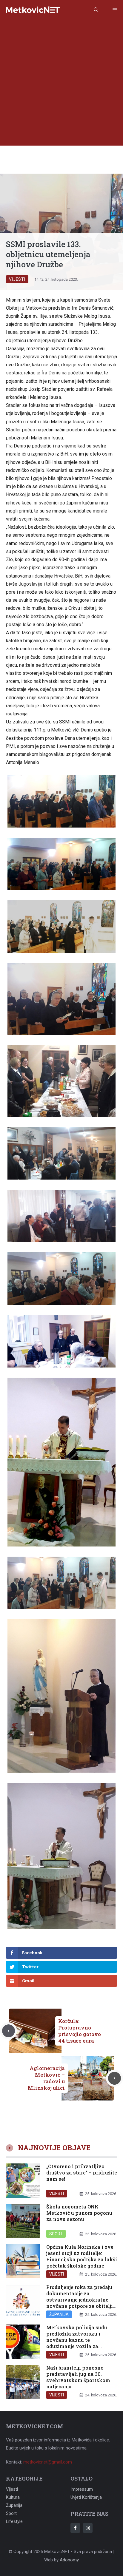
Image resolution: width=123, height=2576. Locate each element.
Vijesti (17, 279)
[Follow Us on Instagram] (88, 2528)
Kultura (13, 2497)
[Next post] (114, 2078)
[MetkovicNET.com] (33, 10)
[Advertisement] (61, 84)
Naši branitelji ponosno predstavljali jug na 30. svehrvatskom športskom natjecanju (78, 2377)
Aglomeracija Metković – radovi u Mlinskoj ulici (46, 2078)
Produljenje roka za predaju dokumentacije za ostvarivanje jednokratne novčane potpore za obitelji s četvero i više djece (82, 2299)
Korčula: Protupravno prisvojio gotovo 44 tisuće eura (80, 2031)
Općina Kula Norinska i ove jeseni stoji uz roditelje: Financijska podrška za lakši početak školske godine (82, 2256)
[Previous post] (9, 2031)
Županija (59, 2314)
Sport (56, 2234)
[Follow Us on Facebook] (75, 2528)
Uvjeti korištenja (86, 2497)
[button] (96, 10)
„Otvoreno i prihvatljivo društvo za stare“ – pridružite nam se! (82, 2173)
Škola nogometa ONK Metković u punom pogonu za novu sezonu (79, 2213)
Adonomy (69, 2560)
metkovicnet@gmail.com (48, 2462)
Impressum (82, 2489)
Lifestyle (14, 2521)
